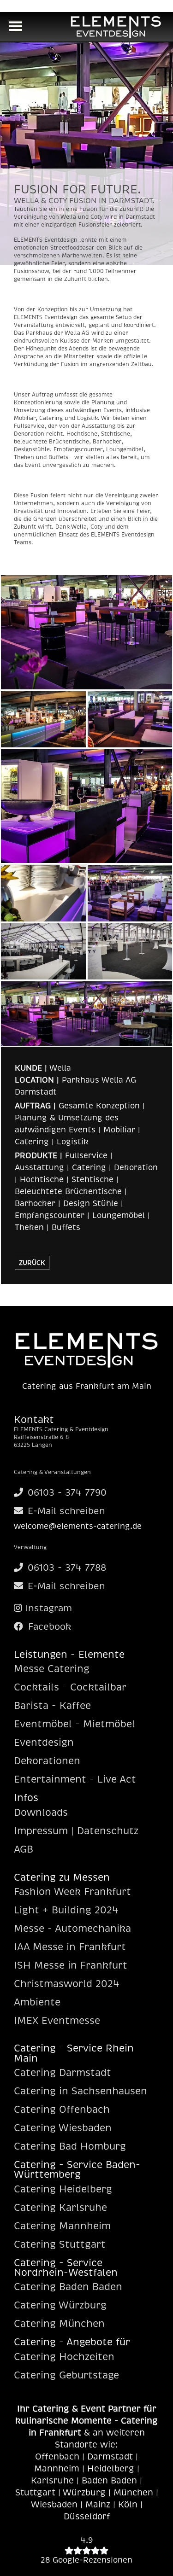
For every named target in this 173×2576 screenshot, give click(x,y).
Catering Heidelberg (63, 2189)
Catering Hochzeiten (64, 2357)
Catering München (59, 2324)
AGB (24, 1849)
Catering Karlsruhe (60, 2208)
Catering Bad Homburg (70, 2146)
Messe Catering (52, 1669)
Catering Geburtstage (66, 2375)
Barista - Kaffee (52, 1706)
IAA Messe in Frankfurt (70, 1947)
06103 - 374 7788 (67, 1568)
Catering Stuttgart (60, 2244)
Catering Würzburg (60, 2305)
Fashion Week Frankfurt (72, 1892)
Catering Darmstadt (63, 2073)
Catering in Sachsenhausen (81, 2091)
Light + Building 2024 (66, 1910)
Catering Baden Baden (68, 2287)
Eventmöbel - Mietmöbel (75, 1724)
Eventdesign (44, 1743)
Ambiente (37, 2002)
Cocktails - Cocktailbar (70, 1687)
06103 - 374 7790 (67, 1493)
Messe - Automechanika (72, 1929)
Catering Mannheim (62, 2226)
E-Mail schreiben (66, 1511)
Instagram (47, 1608)
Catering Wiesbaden (63, 2128)
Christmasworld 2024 (66, 1984)
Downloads (41, 1813)
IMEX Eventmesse (57, 2021)
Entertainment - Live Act (75, 1779)
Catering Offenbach (62, 2110)
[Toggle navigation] (15, 27)
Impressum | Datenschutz (76, 1831)
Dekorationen (47, 1761)
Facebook (48, 1627)
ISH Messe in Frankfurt (71, 1965)
